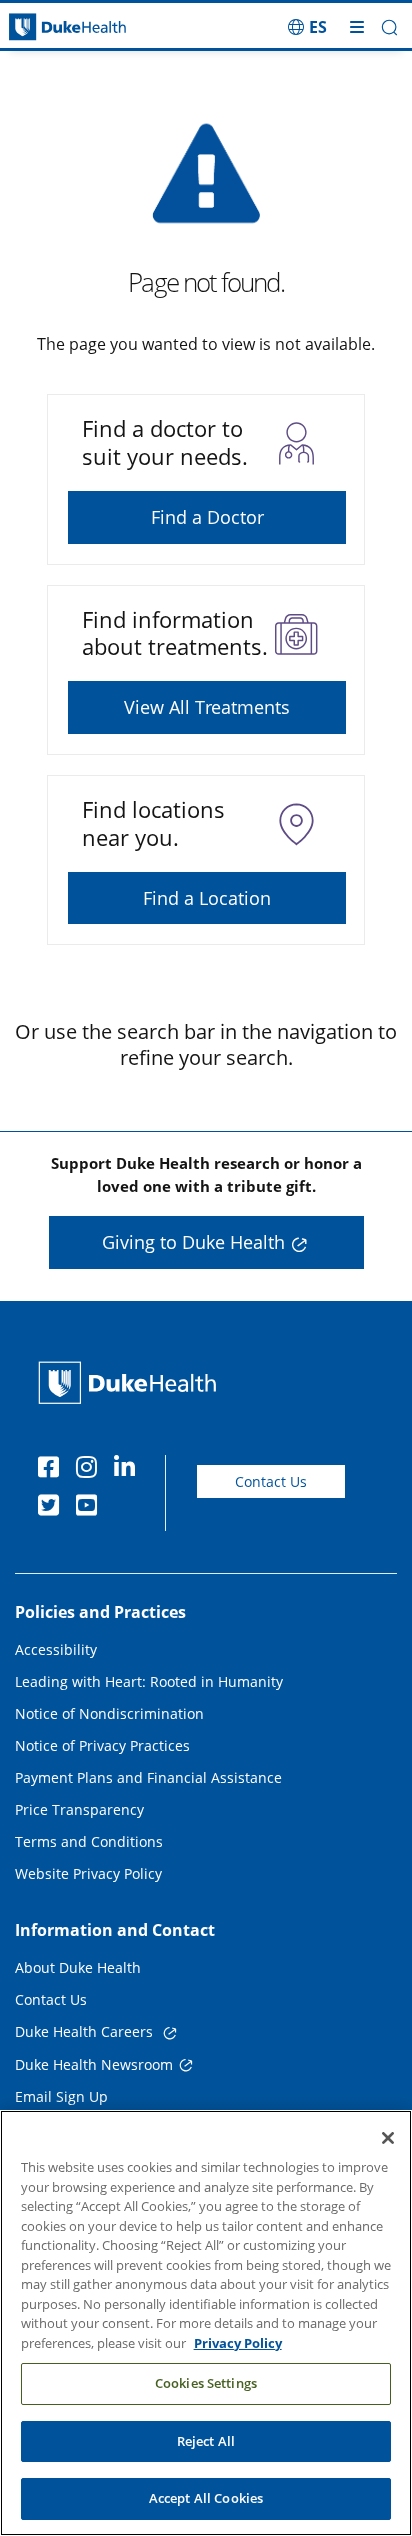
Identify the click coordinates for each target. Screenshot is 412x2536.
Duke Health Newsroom (94, 2064)
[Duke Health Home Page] (131, 1382)
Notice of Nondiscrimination (109, 1713)
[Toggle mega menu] (357, 27)
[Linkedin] (129, 1470)
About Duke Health (78, 1967)
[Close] (388, 2138)
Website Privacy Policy (88, 1873)
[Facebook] (53, 1470)
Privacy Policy (238, 2343)
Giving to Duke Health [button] (193, 1242)
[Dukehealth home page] (51, 27)
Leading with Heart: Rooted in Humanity (149, 1681)
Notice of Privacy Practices (102, 1745)
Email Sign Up (61, 2096)
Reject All (206, 2441)
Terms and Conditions (89, 1841)
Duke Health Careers (86, 2031)
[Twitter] (53, 1508)
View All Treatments (207, 707)
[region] (206, 2323)
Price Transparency (79, 1809)
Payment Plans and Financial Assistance (148, 1777)
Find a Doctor (207, 517)
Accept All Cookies (206, 2498)
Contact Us (271, 1481)
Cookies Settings (206, 2383)
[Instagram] (91, 1470)
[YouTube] (91, 1508)
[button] (307, 27)
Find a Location (207, 898)
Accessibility (56, 1649)
